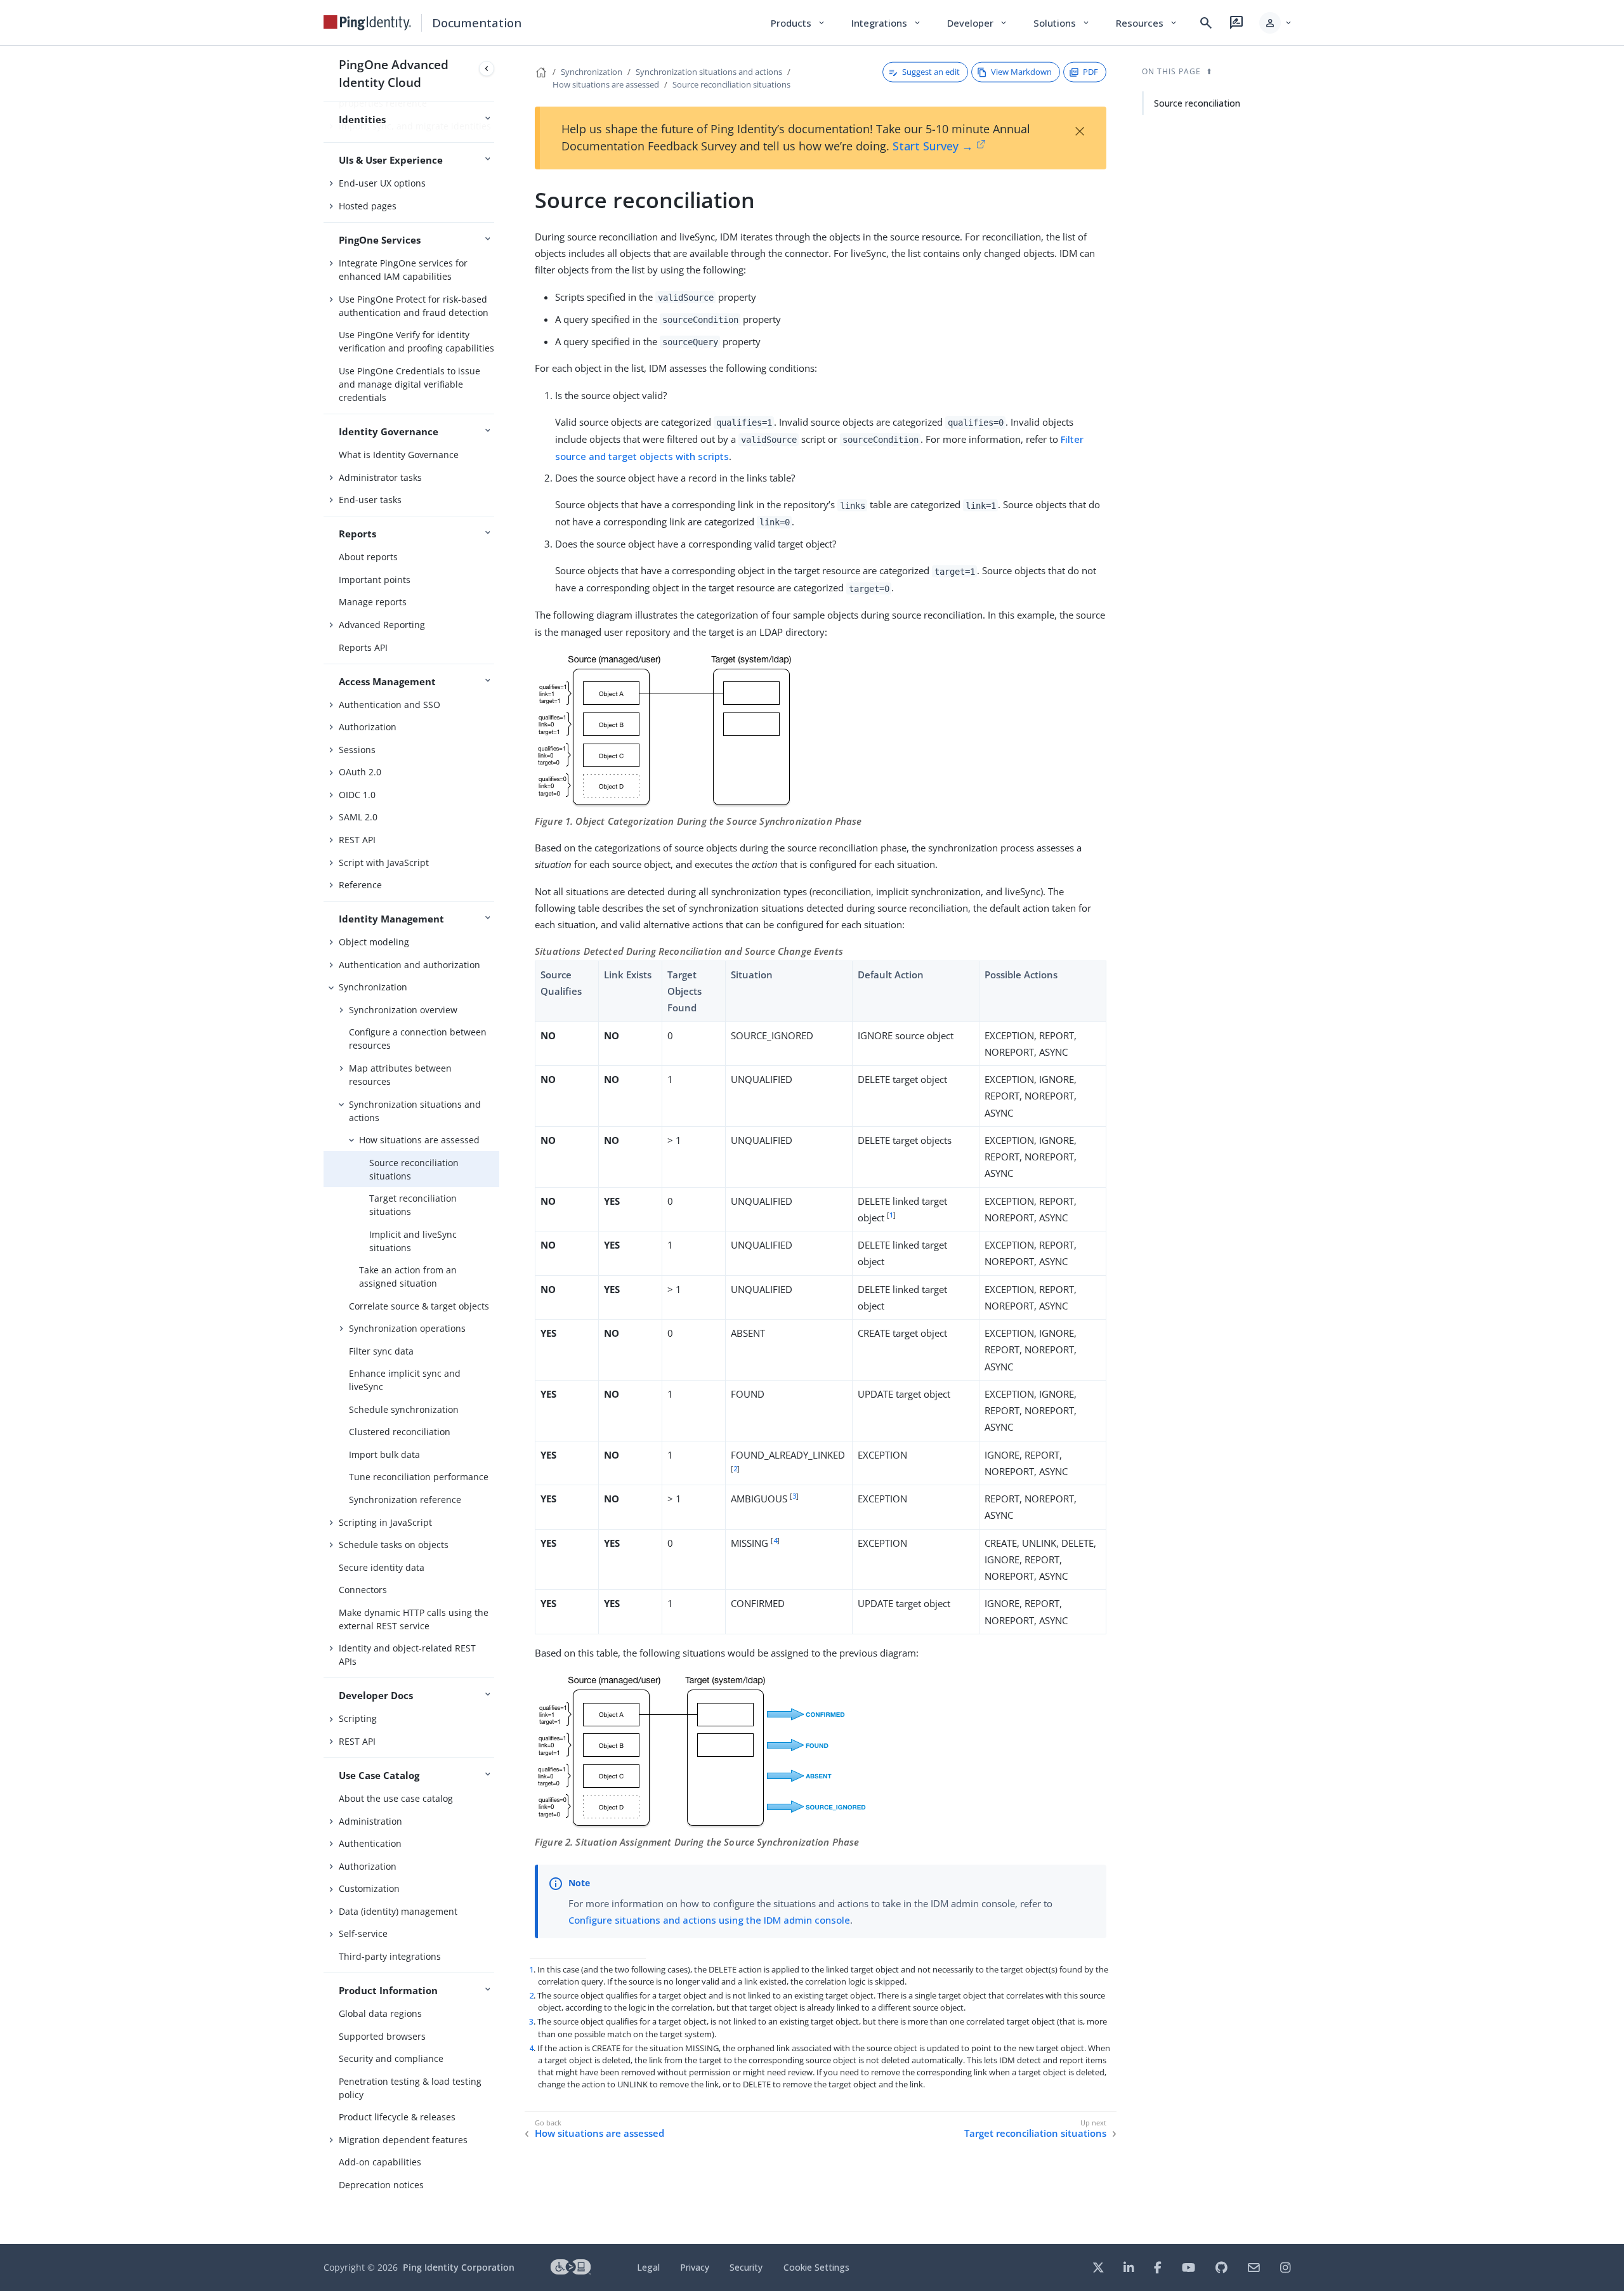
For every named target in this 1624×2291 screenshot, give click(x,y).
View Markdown (1021, 72)
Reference (360, 885)
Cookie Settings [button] (816, 2267)
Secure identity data (382, 1567)
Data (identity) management (398, 1911)
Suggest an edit (931, 72)
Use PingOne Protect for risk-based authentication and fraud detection (414, 306)
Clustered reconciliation (400, 1432)
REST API (357, 840)
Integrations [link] (887, 23)
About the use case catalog (396, 1798)
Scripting (358, 1718)
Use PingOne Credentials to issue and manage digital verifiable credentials (409, 384)
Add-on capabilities (380, 2162)
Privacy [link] (695, 2267)
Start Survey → (933, 146)
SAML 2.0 (358, 817)
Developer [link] (978, 23)
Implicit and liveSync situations (413, 1241)
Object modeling (374, 942)
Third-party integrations (390, 1956)
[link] (367, 23)
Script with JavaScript (384, 863)
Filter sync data (381, 1351)
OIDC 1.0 (357, 795)
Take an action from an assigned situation (408, 1277)
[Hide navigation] (487, 69)
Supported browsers (382, 2036)
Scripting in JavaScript (385, 1522)
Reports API (363, 647)
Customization (369, 1888)
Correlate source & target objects (419, 1306)
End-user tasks (370, 500)
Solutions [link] (1062, 23)
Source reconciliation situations (414, 1169)
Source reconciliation (1197, 103)
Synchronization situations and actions (415, 1111)
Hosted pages (368, 206)
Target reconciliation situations (413, 1205)
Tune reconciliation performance (419, 1477)
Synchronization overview (403, 1010)
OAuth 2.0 (360, 772)
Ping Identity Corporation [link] (459, 2267)
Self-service (363, 1933)
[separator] (499, 1145)
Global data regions (380, 2013)
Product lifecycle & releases (397, 2117)
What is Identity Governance (399, 455)
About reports (368, 557)
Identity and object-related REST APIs (407, 1655)
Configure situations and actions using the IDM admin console (709, 1920)
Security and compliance (391, 2058)
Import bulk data (384, 1454)
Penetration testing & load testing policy (410, 2088)
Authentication (370, 1843)
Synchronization (373, 987)
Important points (375, 580)
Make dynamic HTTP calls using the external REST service (414, 1619)
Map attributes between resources (400, 1075)
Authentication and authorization (409, 965)
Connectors (363, 1590)
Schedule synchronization (404, 1409)
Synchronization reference (405, 1500)
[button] (1276, 23)
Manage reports (373, 602)
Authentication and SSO (390, 705)
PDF (1090, 72)
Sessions (357, 750)
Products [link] (798, 23)
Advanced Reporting (382, 625)
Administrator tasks (380, 477)
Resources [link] (1147, 23)
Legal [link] (648, 2267)
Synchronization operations (407, 1328)
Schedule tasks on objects (394, 1545)
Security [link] (746, 2267)
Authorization (368, 727)
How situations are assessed (419, 1140)
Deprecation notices (381, 2185)
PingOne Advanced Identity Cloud (394, 73)
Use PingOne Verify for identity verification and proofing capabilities (416, 341)
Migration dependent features (403, 2140)
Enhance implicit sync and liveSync (405, 1380)
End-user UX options (382, 183)
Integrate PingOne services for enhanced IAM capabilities (403, 270)
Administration (370, 1821)
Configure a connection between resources (418, 1039)
